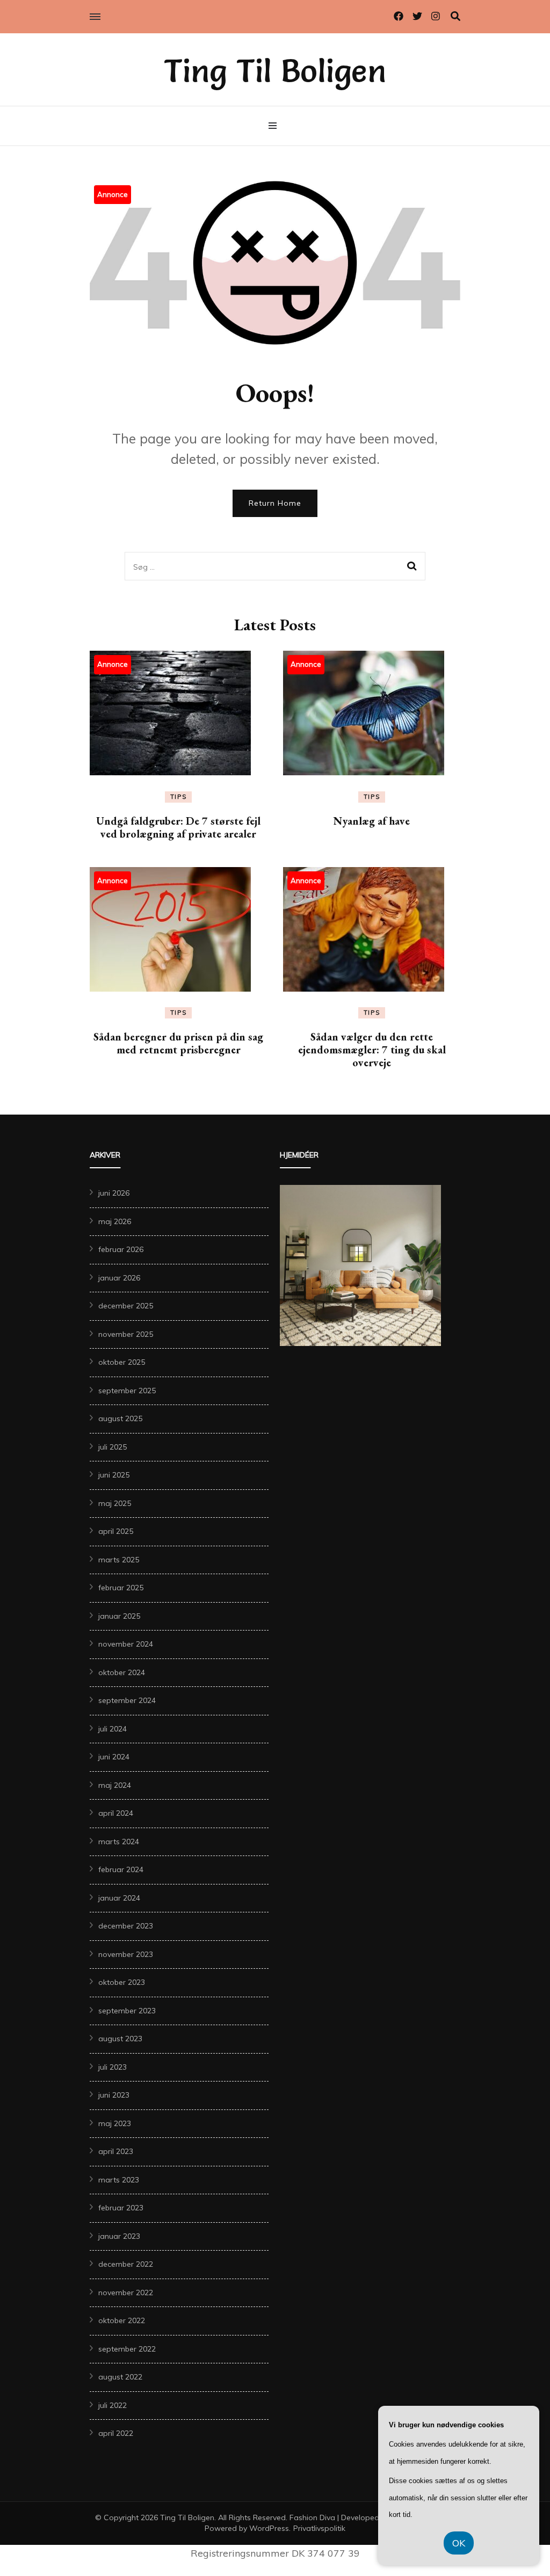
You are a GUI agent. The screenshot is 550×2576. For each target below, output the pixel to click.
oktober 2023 (122, 1982)
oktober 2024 (122, 1672)
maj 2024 (115, 1785)
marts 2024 (119, 1842)
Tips (179, 797)
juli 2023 (113, 2067)
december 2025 (126, 1306)
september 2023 (127, 2011)
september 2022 (127, 2349)
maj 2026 (115, 1221)
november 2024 (126, 1644)
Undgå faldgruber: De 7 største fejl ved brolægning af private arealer (178, 827)
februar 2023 (121, 2208)
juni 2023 (114, 2095)
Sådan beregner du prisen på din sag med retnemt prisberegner (178, 1043)
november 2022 (126, 2293)
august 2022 (120, 2377)
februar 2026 (121, 1249)
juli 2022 (113, 2405)
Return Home (275, 503)
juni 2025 (114, 1475)
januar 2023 (119, 2236)
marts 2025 (119, 1560)
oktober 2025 (122, 1362)
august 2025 (120, 1418)
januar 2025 (119, 1616)
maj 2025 (115, 1503)
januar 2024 (119, 1898)
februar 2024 (121, 1869)
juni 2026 (114, 1193)
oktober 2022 (122, 2320)
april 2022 (116, 2433)
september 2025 (127, 1391)
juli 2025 (113, 1447)
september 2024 (127, 1700)
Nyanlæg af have (372, 821)
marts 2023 (119, 2180)
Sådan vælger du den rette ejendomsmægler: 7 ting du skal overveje (372, 1050)
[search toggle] (455, 16)
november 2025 (126, 1334)
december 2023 (126, 1926)
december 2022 (126, 2264)
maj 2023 (115, 2123)
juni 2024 (114, 1757)
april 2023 (116, 2151)
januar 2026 (119, 1278)
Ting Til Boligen (275, 71)
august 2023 (120, 2039)
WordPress (269, 2528)
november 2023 (126, 1954)
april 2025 (116, 1531)
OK (459, 2543)
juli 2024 (113, 1729)
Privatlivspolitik (319, 2528)
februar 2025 (121, 1588)
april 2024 (116, 1813)
